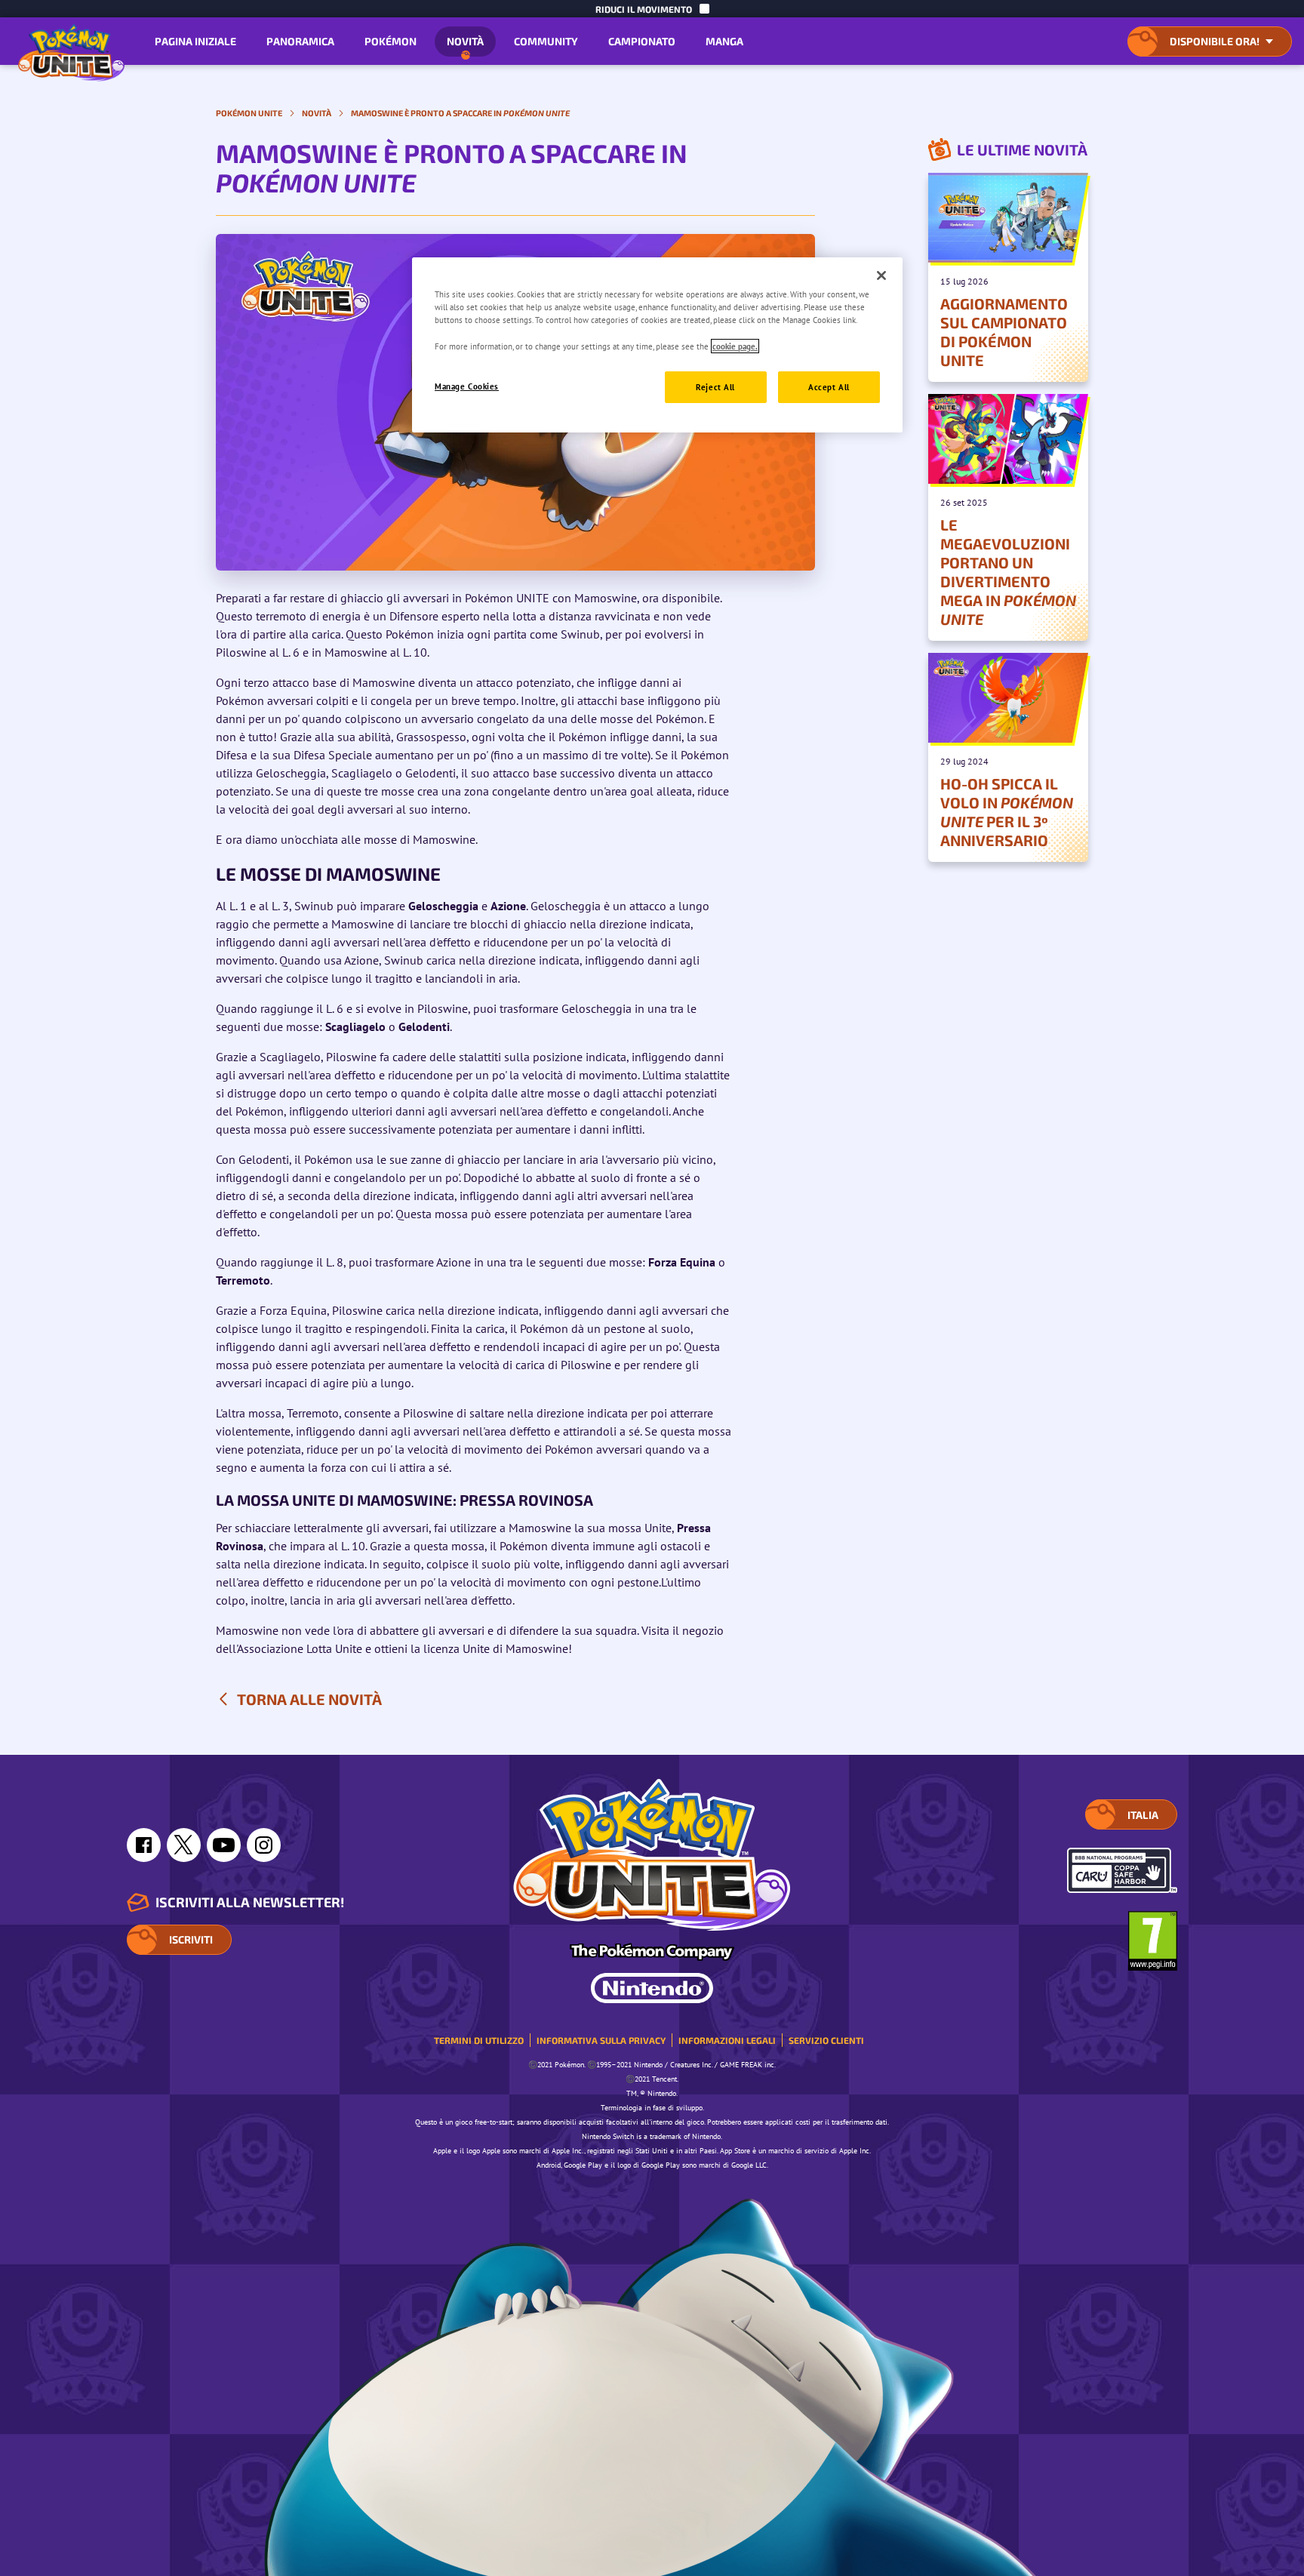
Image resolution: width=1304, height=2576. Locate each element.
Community (546, 41)
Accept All (829, 387)
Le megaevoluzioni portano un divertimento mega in (1008, 572)
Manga (724, 41)
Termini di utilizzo (479, 2040)
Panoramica (300, 41)
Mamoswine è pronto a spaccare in (460, 113)
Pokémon (391, 41)
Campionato (642, 41)
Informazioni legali (727, 2040)
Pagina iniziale (195, 41)
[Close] (881, 275)
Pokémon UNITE (249, 113)
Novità (317, 113)
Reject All (715, 387)
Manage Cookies (467, 386)
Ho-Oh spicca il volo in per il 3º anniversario (1007, 812)
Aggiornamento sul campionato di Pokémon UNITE (1004, 332)
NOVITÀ (465, 41)
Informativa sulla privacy (601, 2040)
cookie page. (735, 346)
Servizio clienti (826, 2040)
